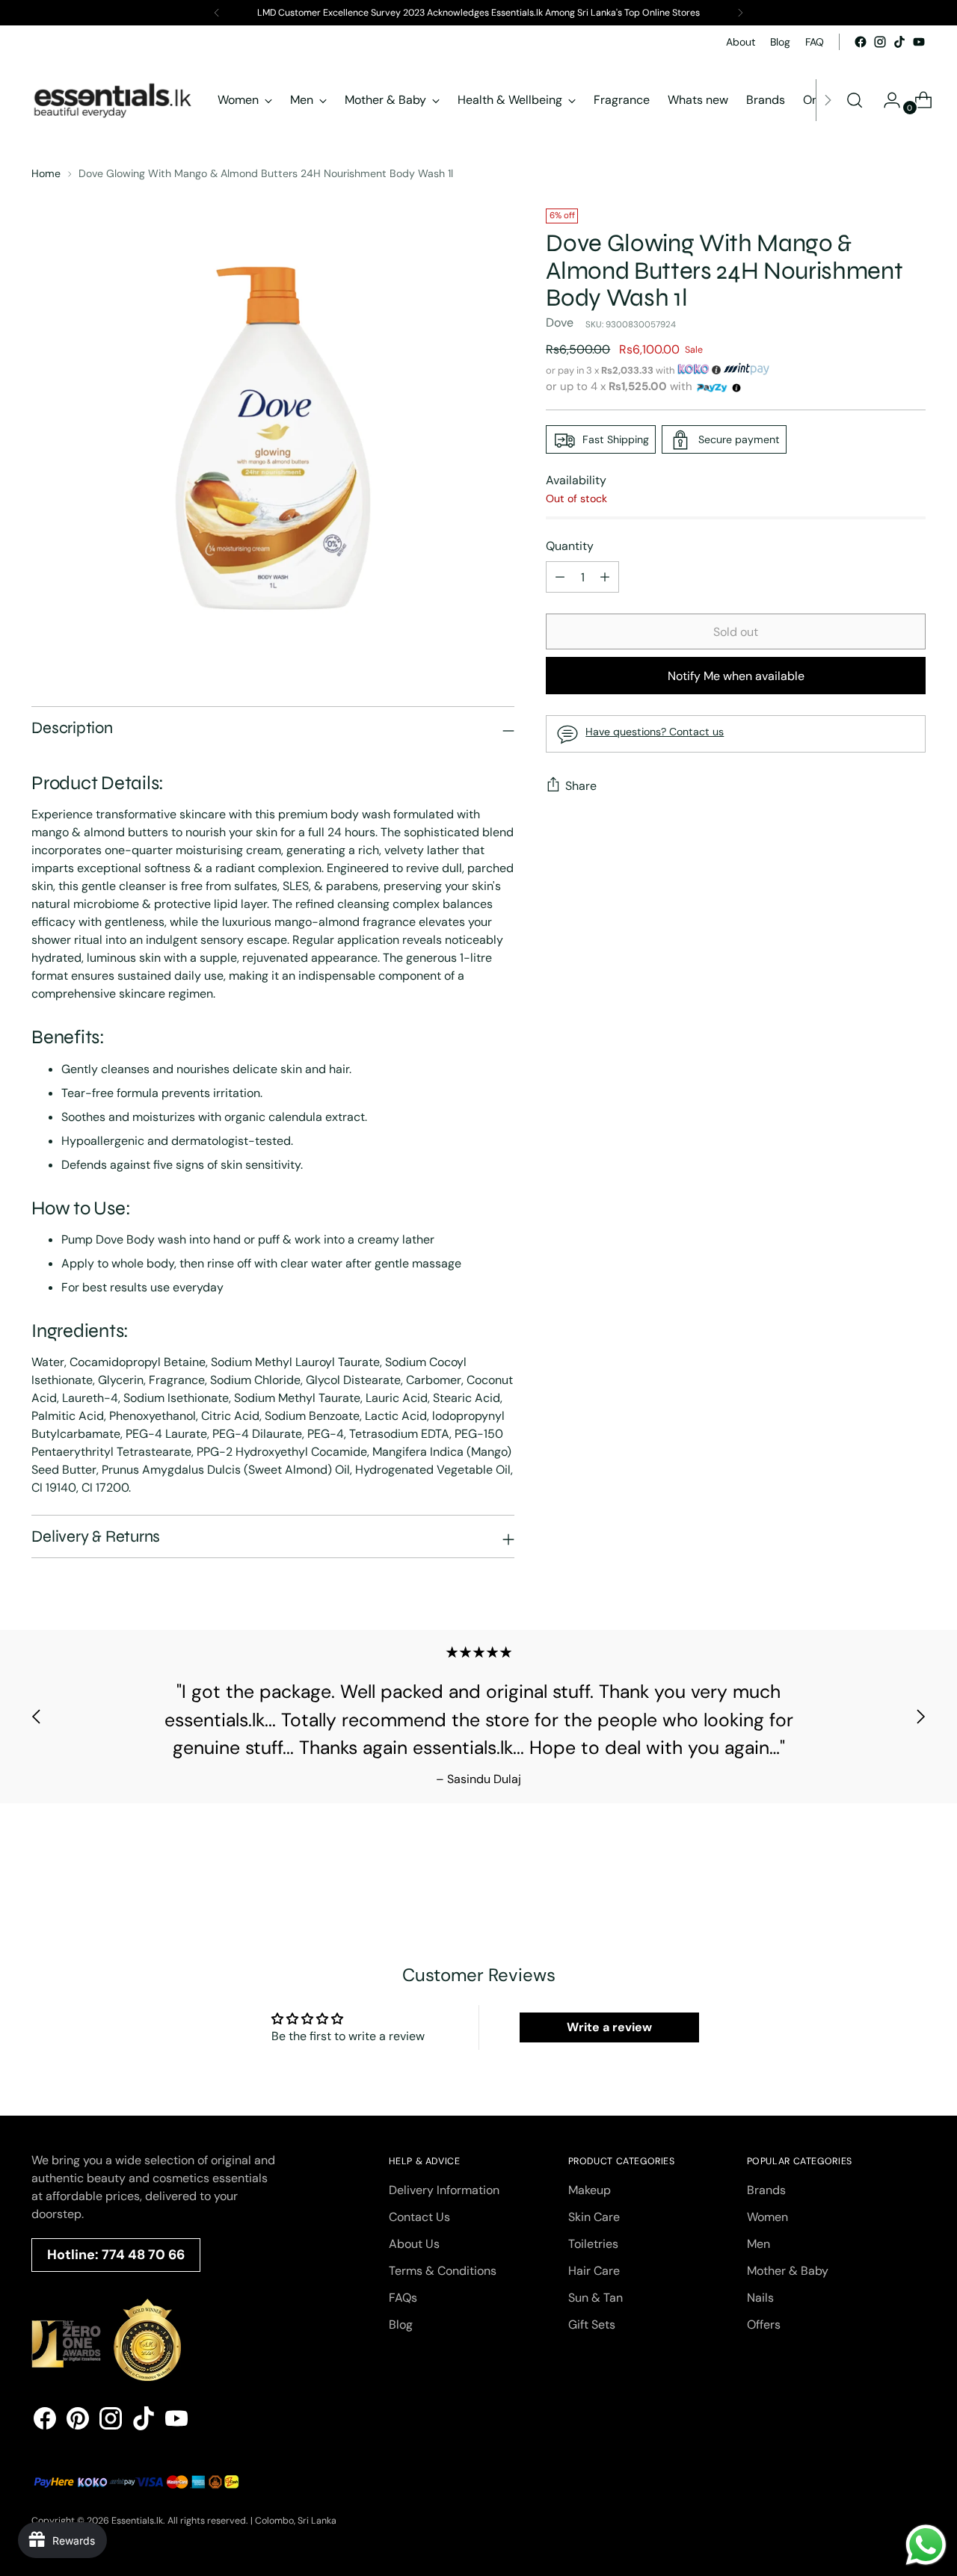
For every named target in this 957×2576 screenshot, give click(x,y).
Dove (560, 323)
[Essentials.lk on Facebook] (861, 42)
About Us (414, 2244)
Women (767, 2217)
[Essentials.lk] (114, 100)
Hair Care (594, 2271)
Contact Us (419, 2217)
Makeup (590, 2190)
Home (46, 173)
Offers (764, 2325)
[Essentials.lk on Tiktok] (899, 42)
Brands (766, 2190)
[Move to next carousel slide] (920, 1717)
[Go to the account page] (886, 100)
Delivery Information (444, 2190)
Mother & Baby (788, 2271)
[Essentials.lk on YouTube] (919, 42)
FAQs (403, 2298)
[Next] (740, 13)
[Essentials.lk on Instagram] (880, 42)
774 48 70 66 (143, 2255)
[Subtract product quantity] (605, 578)
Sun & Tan (596, 2298)
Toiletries (593, 2244)
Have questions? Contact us (655, 732)
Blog (401, 2325)
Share (581, 786)
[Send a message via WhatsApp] (926, 2545)
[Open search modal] (855, 100)
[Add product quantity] (560, 578)
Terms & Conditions (443, 2271)
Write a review (609, 2027)
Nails (760, 2298)
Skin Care (594, 2217)
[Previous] (217, 13)
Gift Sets (592, 2325)
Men (758, 2244)
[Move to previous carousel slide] (37, 1717)
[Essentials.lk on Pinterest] (78, 2421)
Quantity (570, 547)
